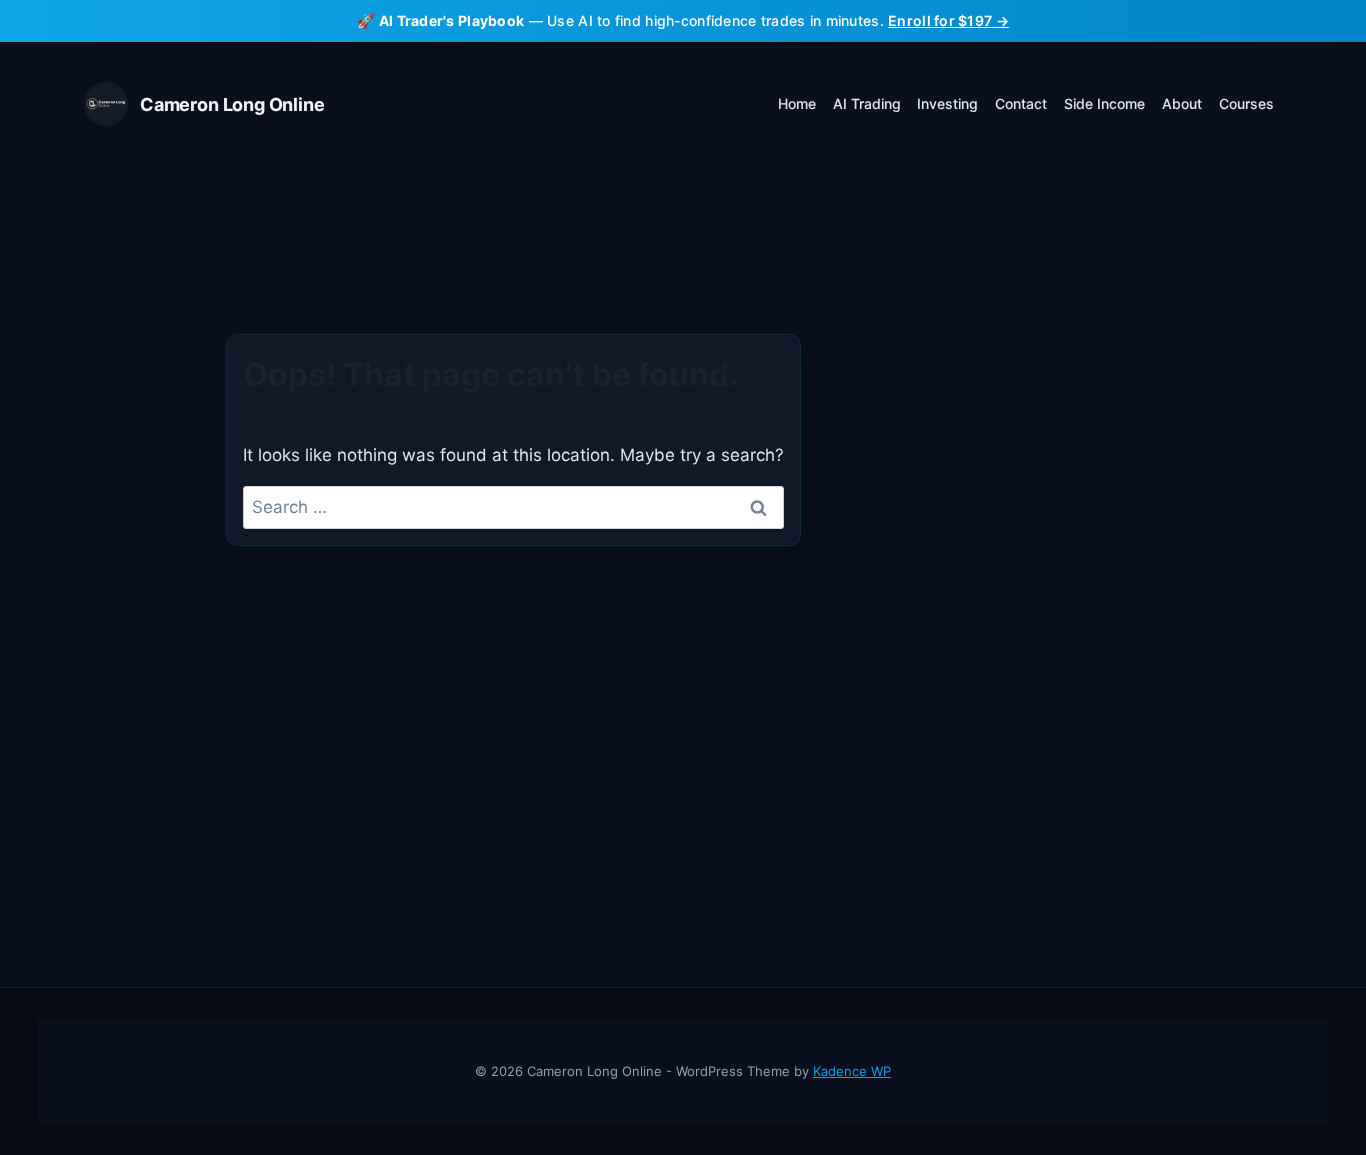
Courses (1246, 103)
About (1182, 103)
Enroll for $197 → (948, 20)
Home (797, 103)
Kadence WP (852, 1071)
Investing (947, 103)
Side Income (1104, 103)
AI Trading (867, 103)
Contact (1021, 103)
